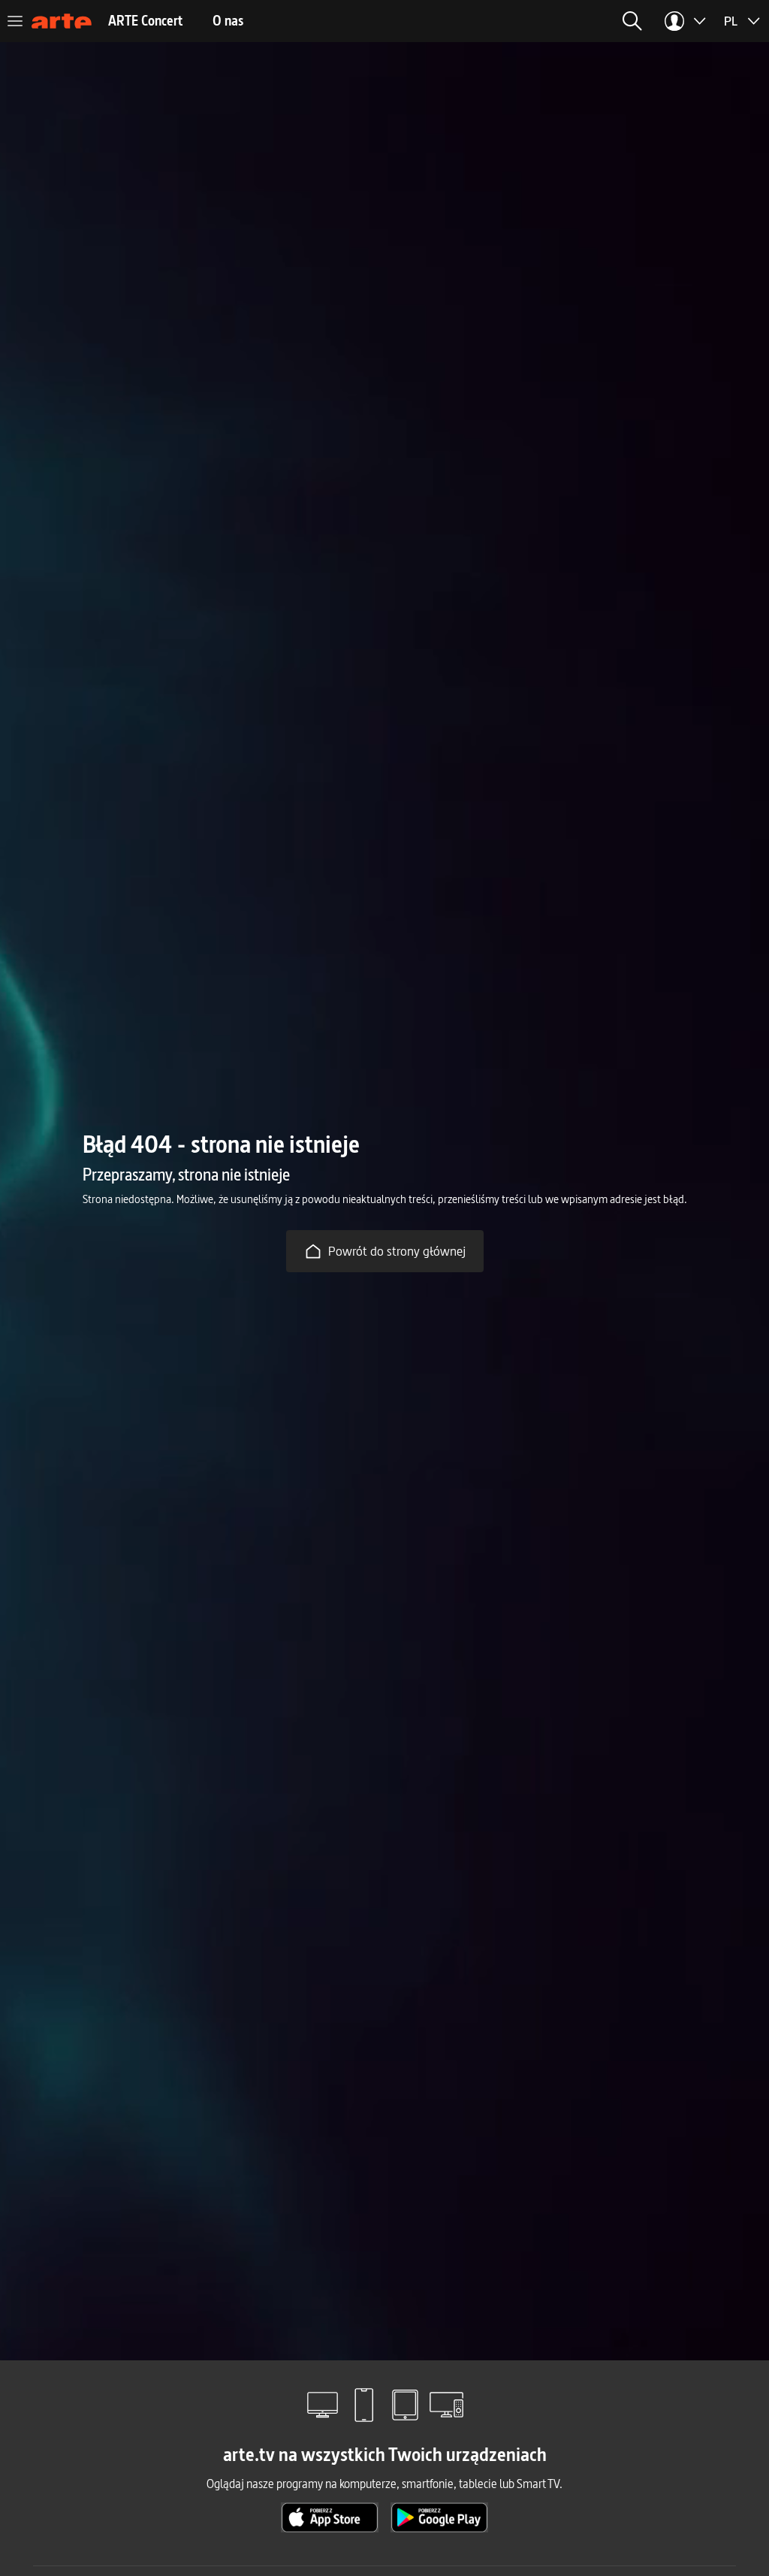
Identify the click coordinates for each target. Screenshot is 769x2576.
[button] (632, 21)
